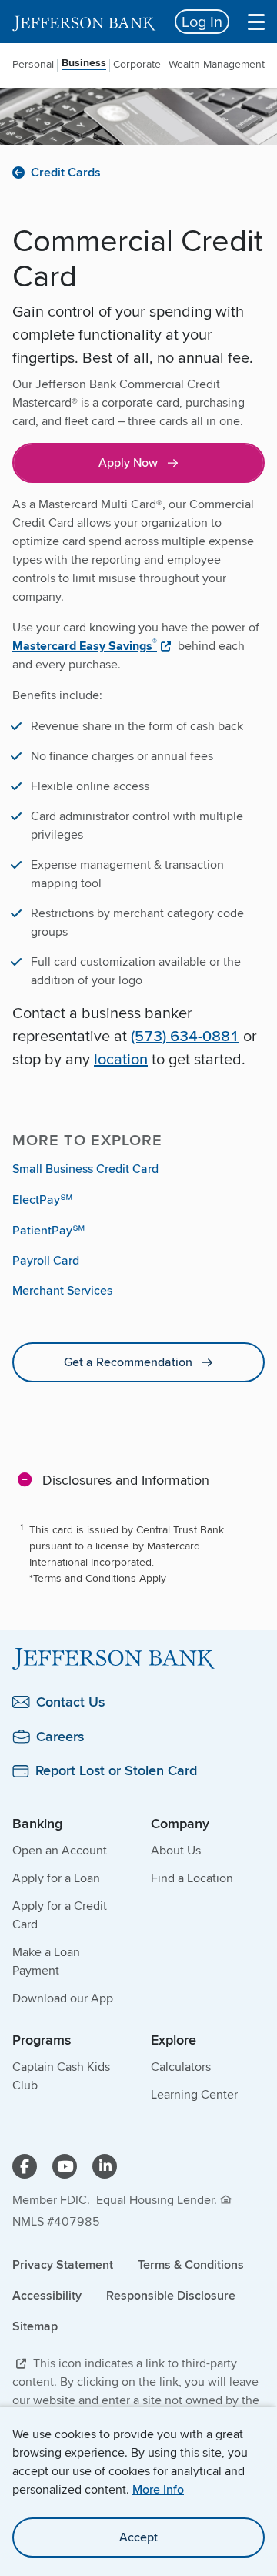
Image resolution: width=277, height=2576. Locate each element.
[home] (84, 22)
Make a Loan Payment (46, 1961)
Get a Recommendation (128, 1362)
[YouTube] (65, 2166)
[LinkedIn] (105, 2166)
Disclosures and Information (126, 1479)
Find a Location (192, 1878)
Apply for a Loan (56, 1878)
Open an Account (60, 1850)
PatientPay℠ (48, 1230)
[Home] (138, 1659)
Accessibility (47, 2295)
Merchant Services (62, 1290)
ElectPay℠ (42, 1199)
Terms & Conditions (191, 2264)
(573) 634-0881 (185, 1035)
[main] (138, 1007)
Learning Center (194, 2094)
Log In (202, 21)
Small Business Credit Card (85, 1169)
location (121, 1059)
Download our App (63, 1998)
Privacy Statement (63, 2264)
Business (84, 64)
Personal (33, 64)
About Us (176, 1850)
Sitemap (35, 2326)
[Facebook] (25, 2166)
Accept (138, 2537)
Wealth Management (217, 64)
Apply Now (128, 462)
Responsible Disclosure (171, 2295)
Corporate (137, 64)
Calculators (181, 2067)
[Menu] (256, 22)
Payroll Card (46, 1260)
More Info (158, 2489)
